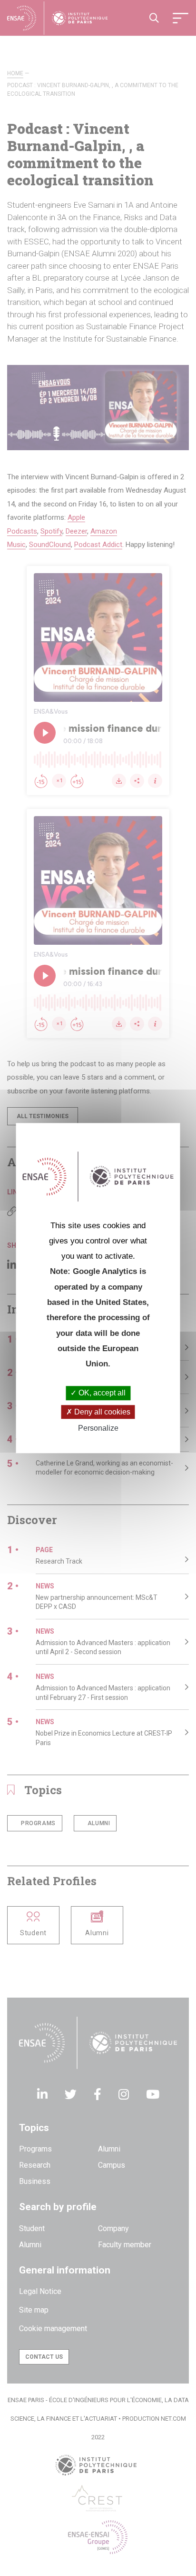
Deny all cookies (101, 1412)
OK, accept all (101, 1393)
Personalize (98, 1428)
